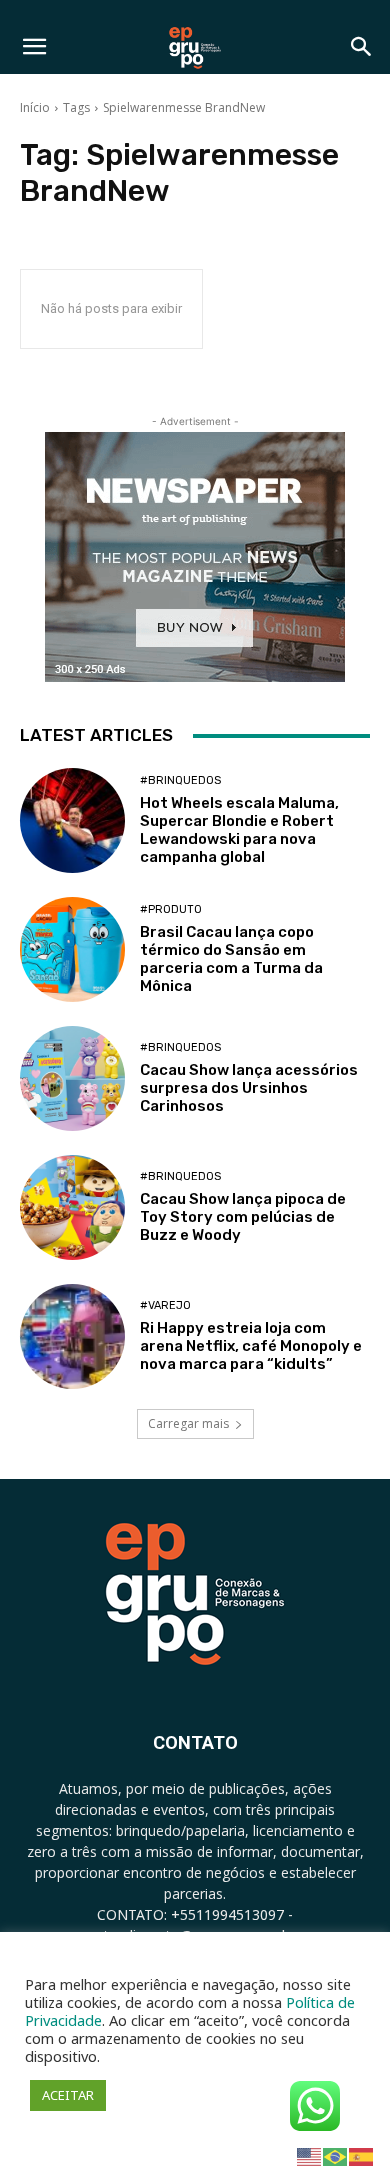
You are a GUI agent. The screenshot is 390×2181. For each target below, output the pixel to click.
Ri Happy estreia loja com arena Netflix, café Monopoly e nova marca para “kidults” (251, 1346)
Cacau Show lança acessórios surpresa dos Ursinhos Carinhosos (249, 1088)
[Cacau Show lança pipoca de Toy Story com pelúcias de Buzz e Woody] (72, 1207)
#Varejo (165, 1305)
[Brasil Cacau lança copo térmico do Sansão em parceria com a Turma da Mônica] (72, 949)
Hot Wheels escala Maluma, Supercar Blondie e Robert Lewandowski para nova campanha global (239, 830)
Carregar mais (188, 1423)
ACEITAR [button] (68, 2095)
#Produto (171, 909)
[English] (310, 2155)
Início (35, 107)
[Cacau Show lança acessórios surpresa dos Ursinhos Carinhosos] (72, 1078)
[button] (34, 47)
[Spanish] (362, 2155)
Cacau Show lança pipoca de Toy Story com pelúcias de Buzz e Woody (243, 1217)
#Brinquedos (180, 780)
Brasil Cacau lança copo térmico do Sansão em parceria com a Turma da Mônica (231, 959)
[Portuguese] (336, 2155)
